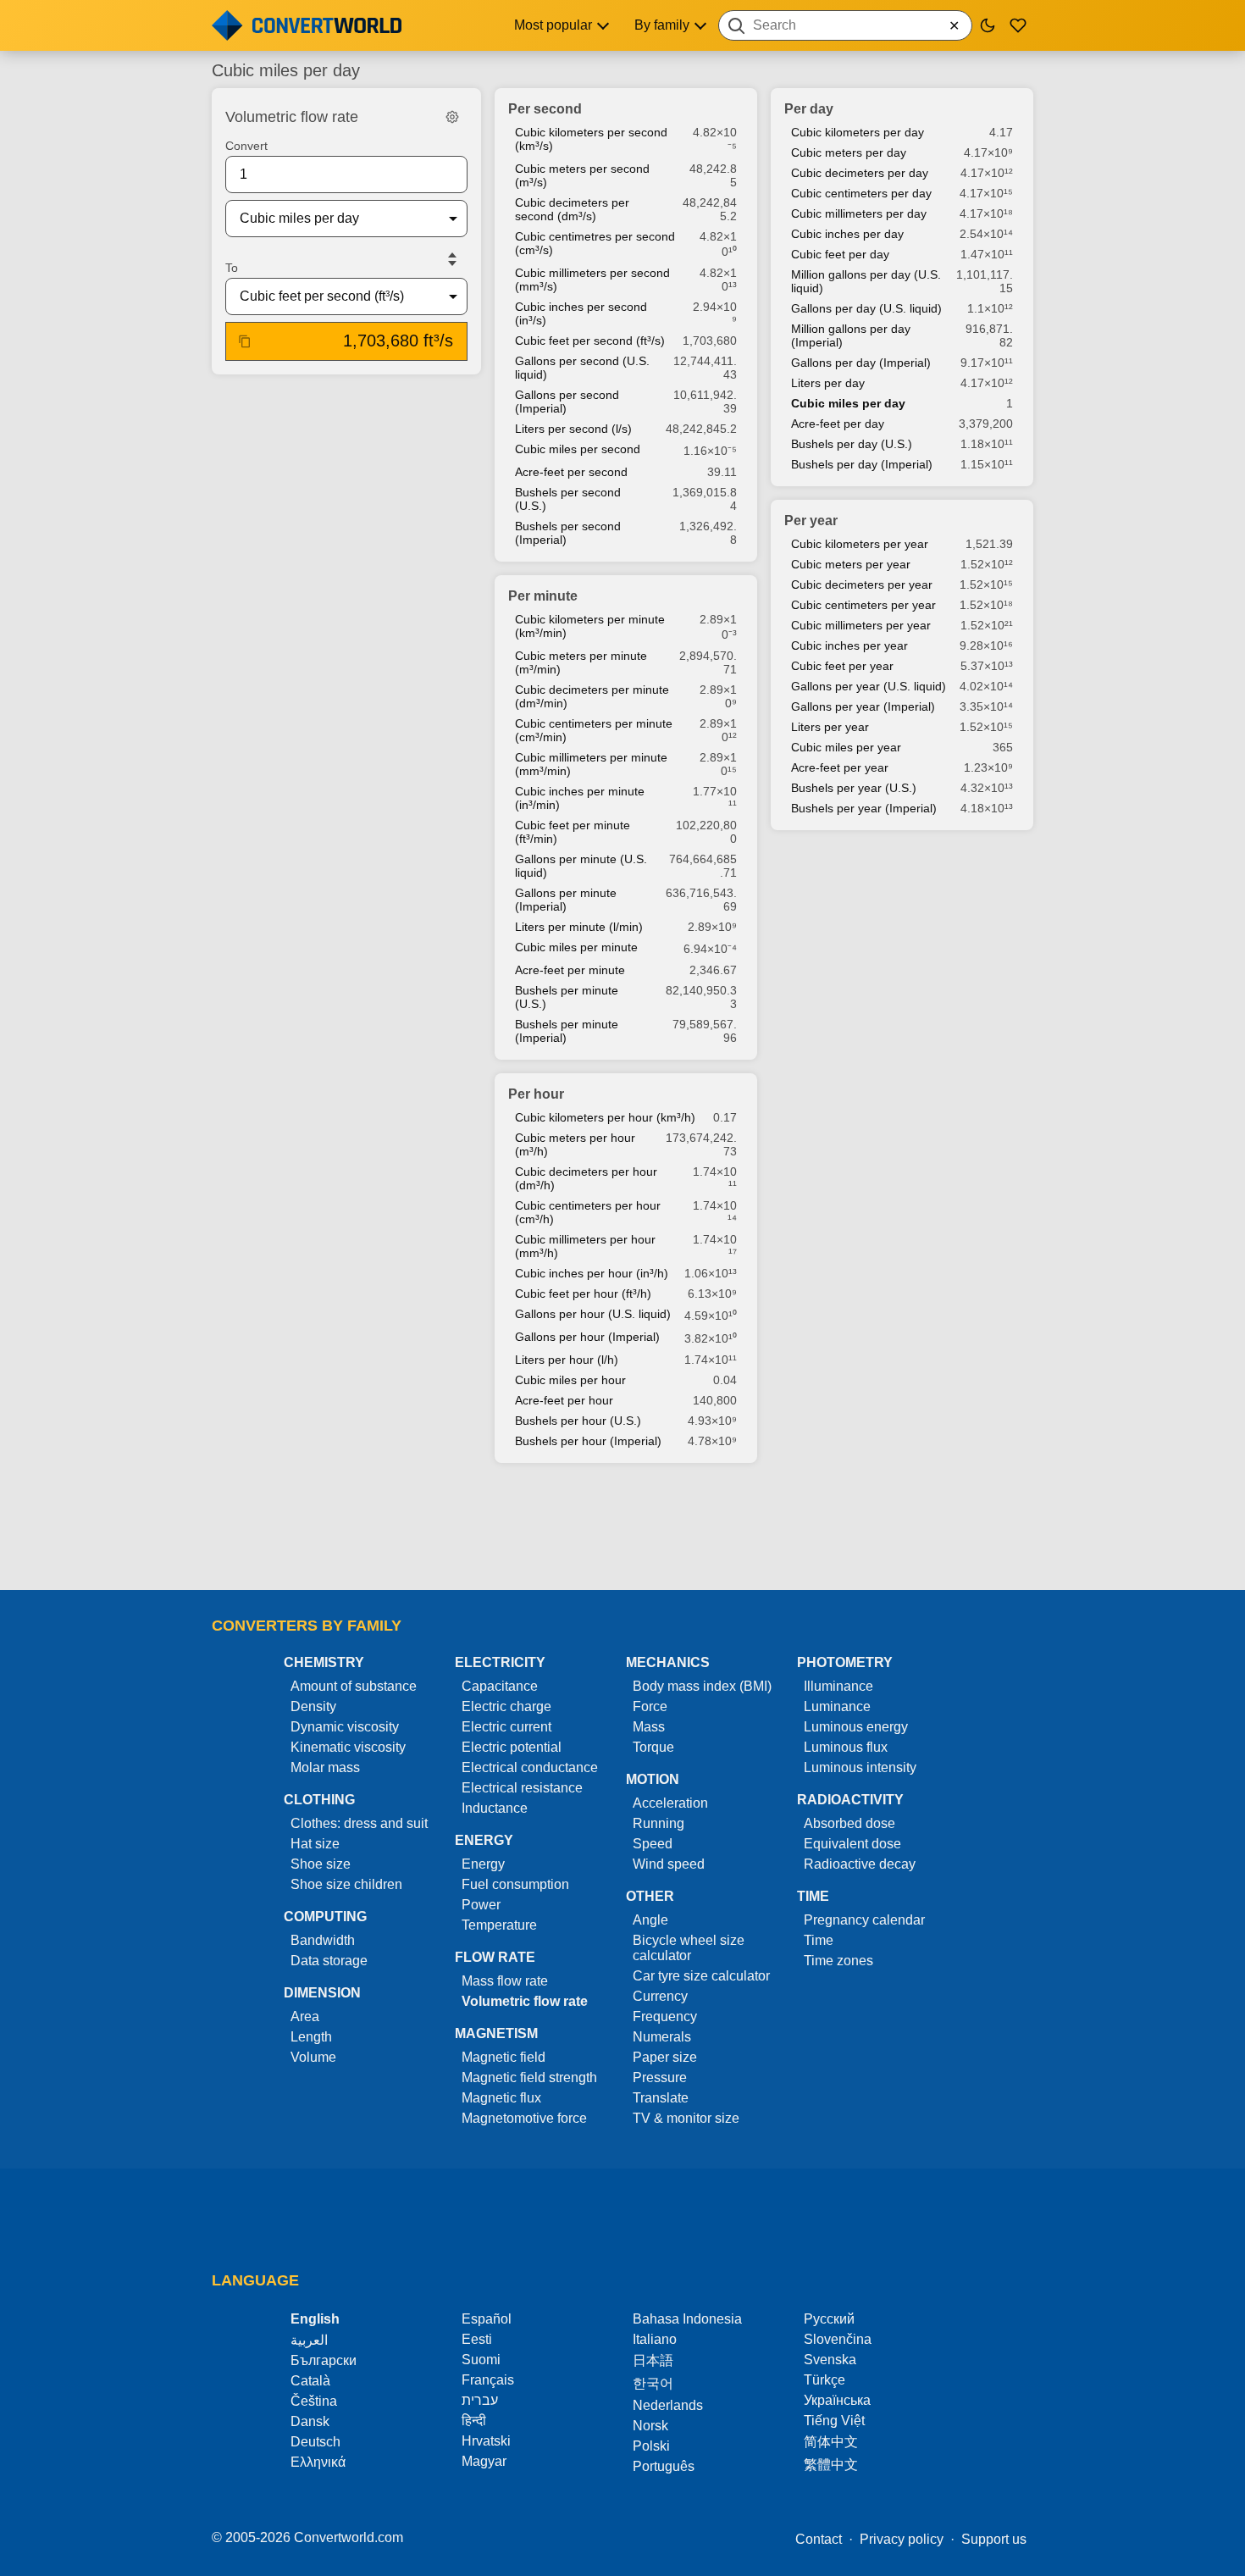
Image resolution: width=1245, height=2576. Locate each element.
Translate (661, 2098)
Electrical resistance (522, 1788)
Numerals (662, 2037)
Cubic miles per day (848, 403)
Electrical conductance (530, 1767)
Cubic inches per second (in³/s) (581, 313)
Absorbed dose (849, 1823)
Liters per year (830, 727)
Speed (653, 1844)
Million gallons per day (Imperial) (851, 335)
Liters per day (828, 383)
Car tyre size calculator (701, 1976)
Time (819, 1940)
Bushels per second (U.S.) (568, 499)
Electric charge (506, 1706)
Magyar (484, 2461)
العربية (309, 2340)
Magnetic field (504, 2057)
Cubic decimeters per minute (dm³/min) (592, 696)
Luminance (837, 1706)
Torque (653, 1747)
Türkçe (824, 2380)
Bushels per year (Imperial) (864, 808)
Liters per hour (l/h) (567, 1360)
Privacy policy (902, 2539)
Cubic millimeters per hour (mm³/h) (585, 1246)
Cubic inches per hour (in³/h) (592, 1273)
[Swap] (452, 259)
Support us (994, 2539)
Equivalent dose (852, 1844)
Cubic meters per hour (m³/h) (575, 1144)
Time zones (838, 1961)
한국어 (653, 2383)
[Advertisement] (622, 1528)
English (315, 2319)
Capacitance (500, 1686)
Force (650, 1706)
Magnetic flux (501, 2098)
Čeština (314, 2401)
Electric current (506, 1727)
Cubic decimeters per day (860, 173)
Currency (660, 1996)
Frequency (665, 2016)
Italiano (655, 2339)
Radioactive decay (860, 1864)
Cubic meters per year (851, 564)
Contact (819, 2539)
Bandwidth (323, 1940)
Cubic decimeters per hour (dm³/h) (586, 1178)
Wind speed (669, 1864)
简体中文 (831, 2442)
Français (488, 2380)
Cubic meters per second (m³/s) (582, 175)
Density (313, 1706)
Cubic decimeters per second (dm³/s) (572, 209)
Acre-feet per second (571, 472)
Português (664, 2466)
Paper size (665, 2057)
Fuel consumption (515, 1884)
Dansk (310, 2421)
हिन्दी (474, 2421)
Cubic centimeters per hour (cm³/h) (588, 1212)
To (232, 268)
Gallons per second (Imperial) (567, 402)
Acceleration (670, 1803)
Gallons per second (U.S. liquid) (582, 368)
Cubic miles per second (578, 449)
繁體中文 (831, 2465)
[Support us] (1018, 25)
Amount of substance (354, 1686)
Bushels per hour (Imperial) (588, 1441)
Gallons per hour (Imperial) (587, 1337)
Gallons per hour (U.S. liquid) (593, 1314)
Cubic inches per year (849, 645)
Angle (650, 1920)
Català (310, 2381)
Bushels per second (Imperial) (568, 533)
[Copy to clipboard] (245, 341)
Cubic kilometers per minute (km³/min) (590, 626)
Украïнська (837, 2400)
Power (481, 1905)
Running (658, 1823)
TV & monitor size (686, 2118)
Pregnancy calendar (864, 1920)
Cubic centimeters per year (863, 605)
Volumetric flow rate (525, 2001)
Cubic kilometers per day (858, 132)
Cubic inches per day (847, 234)
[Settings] (452, 117)
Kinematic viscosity (348, 1747)
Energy (483, 1864)
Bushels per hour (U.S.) (578, 1421)
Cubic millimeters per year (861, 625)
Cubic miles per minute (576, 947)
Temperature (499, 1925)
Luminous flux (846, 1747)
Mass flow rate (505, 1981)
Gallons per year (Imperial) (863, 706)
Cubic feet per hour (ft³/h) (583, 1294)
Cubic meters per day (849, 152)
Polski (651, 2446)
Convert (246, 146)
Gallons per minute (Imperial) (566, 900)
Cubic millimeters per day (859, 213)
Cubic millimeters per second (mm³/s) (592, 280)
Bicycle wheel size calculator (689, 1948)
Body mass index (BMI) (702, 1686)
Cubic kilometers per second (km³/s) (591, 139)
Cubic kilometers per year (860, 544)
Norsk (650, 2426)
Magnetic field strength (529, 2077)
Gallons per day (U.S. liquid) (866, 308)
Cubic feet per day (840, 254)
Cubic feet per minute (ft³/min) (573, 832)
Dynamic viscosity (345, 1727)
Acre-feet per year (840, 767)
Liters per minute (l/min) (579, 927)
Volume (313, 2057)
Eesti (477, 2339)
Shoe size (321, 1864)
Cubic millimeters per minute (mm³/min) (591, 764)
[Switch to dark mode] (988, 25)
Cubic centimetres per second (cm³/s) (595, 243)
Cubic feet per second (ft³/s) (590, 341)
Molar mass (325, 1767)
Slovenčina (838, 2339)
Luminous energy (856, 1727)
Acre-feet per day (838, 424)
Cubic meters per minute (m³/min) (581, 662)
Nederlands (668, 2405)
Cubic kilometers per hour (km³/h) (605, 1117)
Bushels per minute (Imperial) (567, 1031)
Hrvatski (486, 2441)
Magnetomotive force (524, 2118)
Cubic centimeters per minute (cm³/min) (594, 730)
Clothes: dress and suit (359, 1823)
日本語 (653, 2360)
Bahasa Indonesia (687, 2319)
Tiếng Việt (834, 2421)
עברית (480, 2400)
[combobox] (845, 25)
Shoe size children (346, 1884)
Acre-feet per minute (570, 970)
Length (311, 2037)
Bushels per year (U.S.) (854, 788)
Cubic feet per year (842, 666)
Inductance (495, 1808)
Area (305, 2016)
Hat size (315, 1844)
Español (487, 2319)
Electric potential (512, 1747)
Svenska (830, 2360)
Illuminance (838, 1686)
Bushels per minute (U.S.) (567, 997)
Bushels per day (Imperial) (862, 464)
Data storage (329, 1961)
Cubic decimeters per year (862, 584)
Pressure (660, 2077)
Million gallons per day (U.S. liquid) (866, 281)
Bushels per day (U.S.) (852, 444)
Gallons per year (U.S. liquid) (869, 686)
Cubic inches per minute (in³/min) (580, 798)
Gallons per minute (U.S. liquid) (581, 866)
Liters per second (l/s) (573, 429)
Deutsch (315, 2442)
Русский (829, 2319)
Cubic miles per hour (570, 1380)
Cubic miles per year (846, 747)
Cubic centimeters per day (861, 193)
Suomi (481, 2360)
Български (324, 2360)
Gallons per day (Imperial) (861, 363)
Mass (649, 1727)
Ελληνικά (318, 2462)
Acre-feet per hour (564, 1400)
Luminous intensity (860, 1767)
